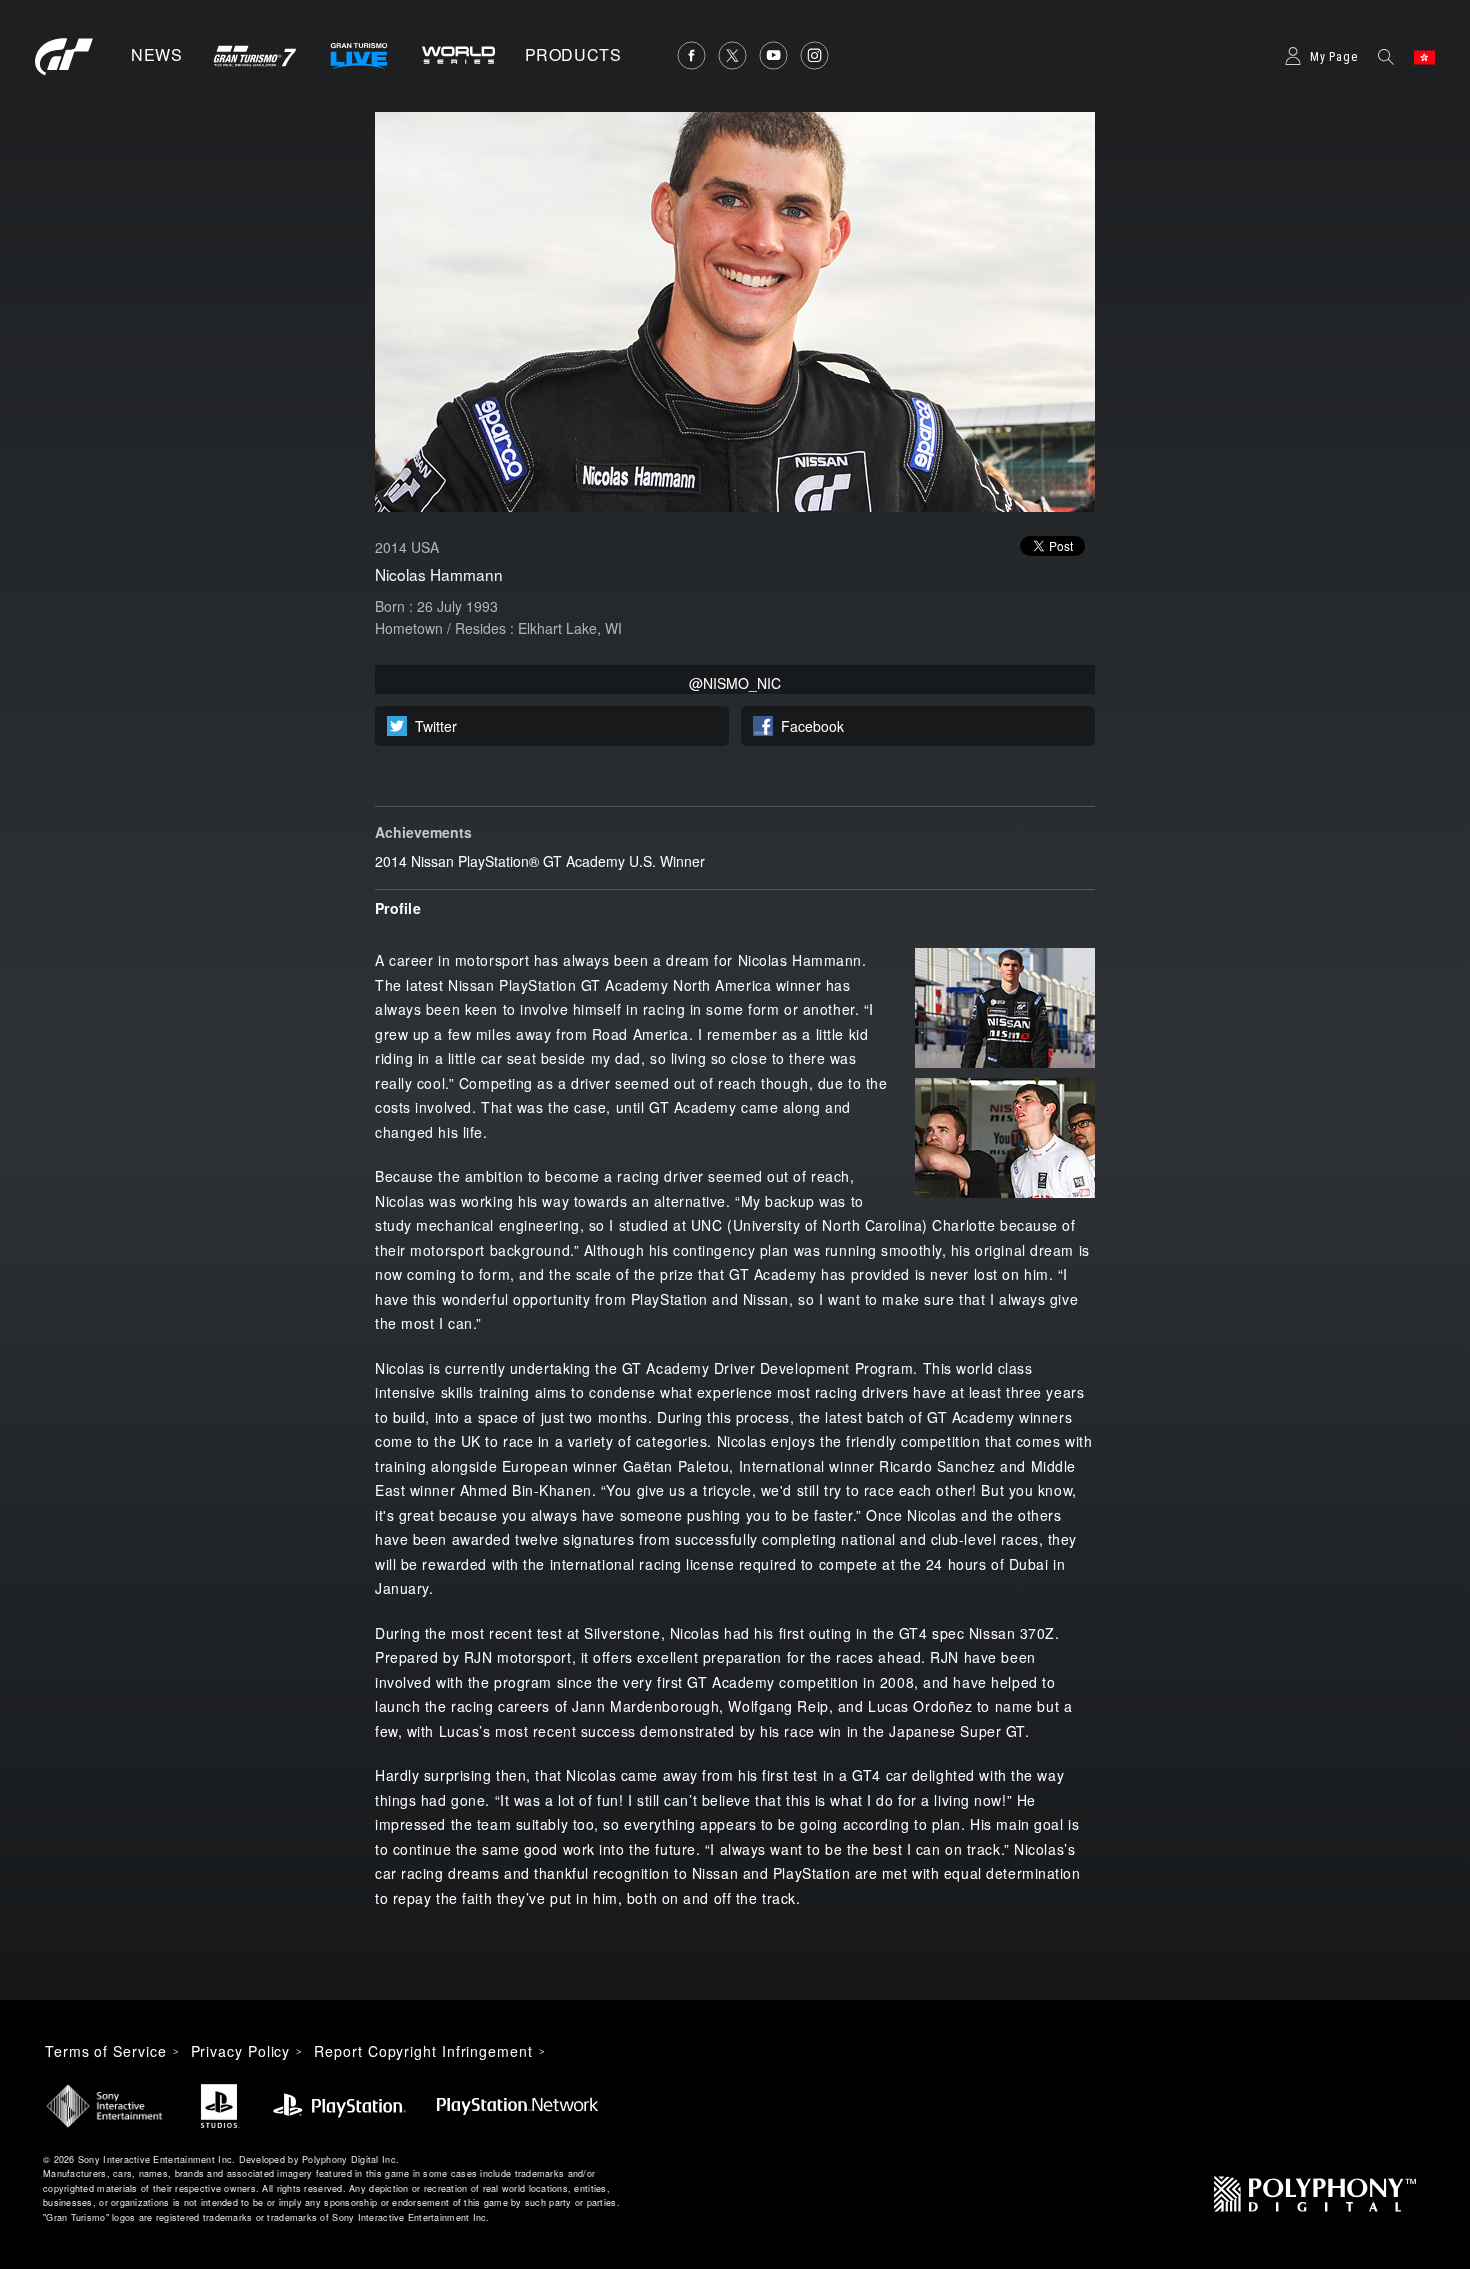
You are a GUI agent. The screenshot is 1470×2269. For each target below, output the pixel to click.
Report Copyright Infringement (423, 2051)
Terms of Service (106, 2051)
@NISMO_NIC (735, 683)
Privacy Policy (241, 2051)
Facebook (812, 726)
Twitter (436, 726)
